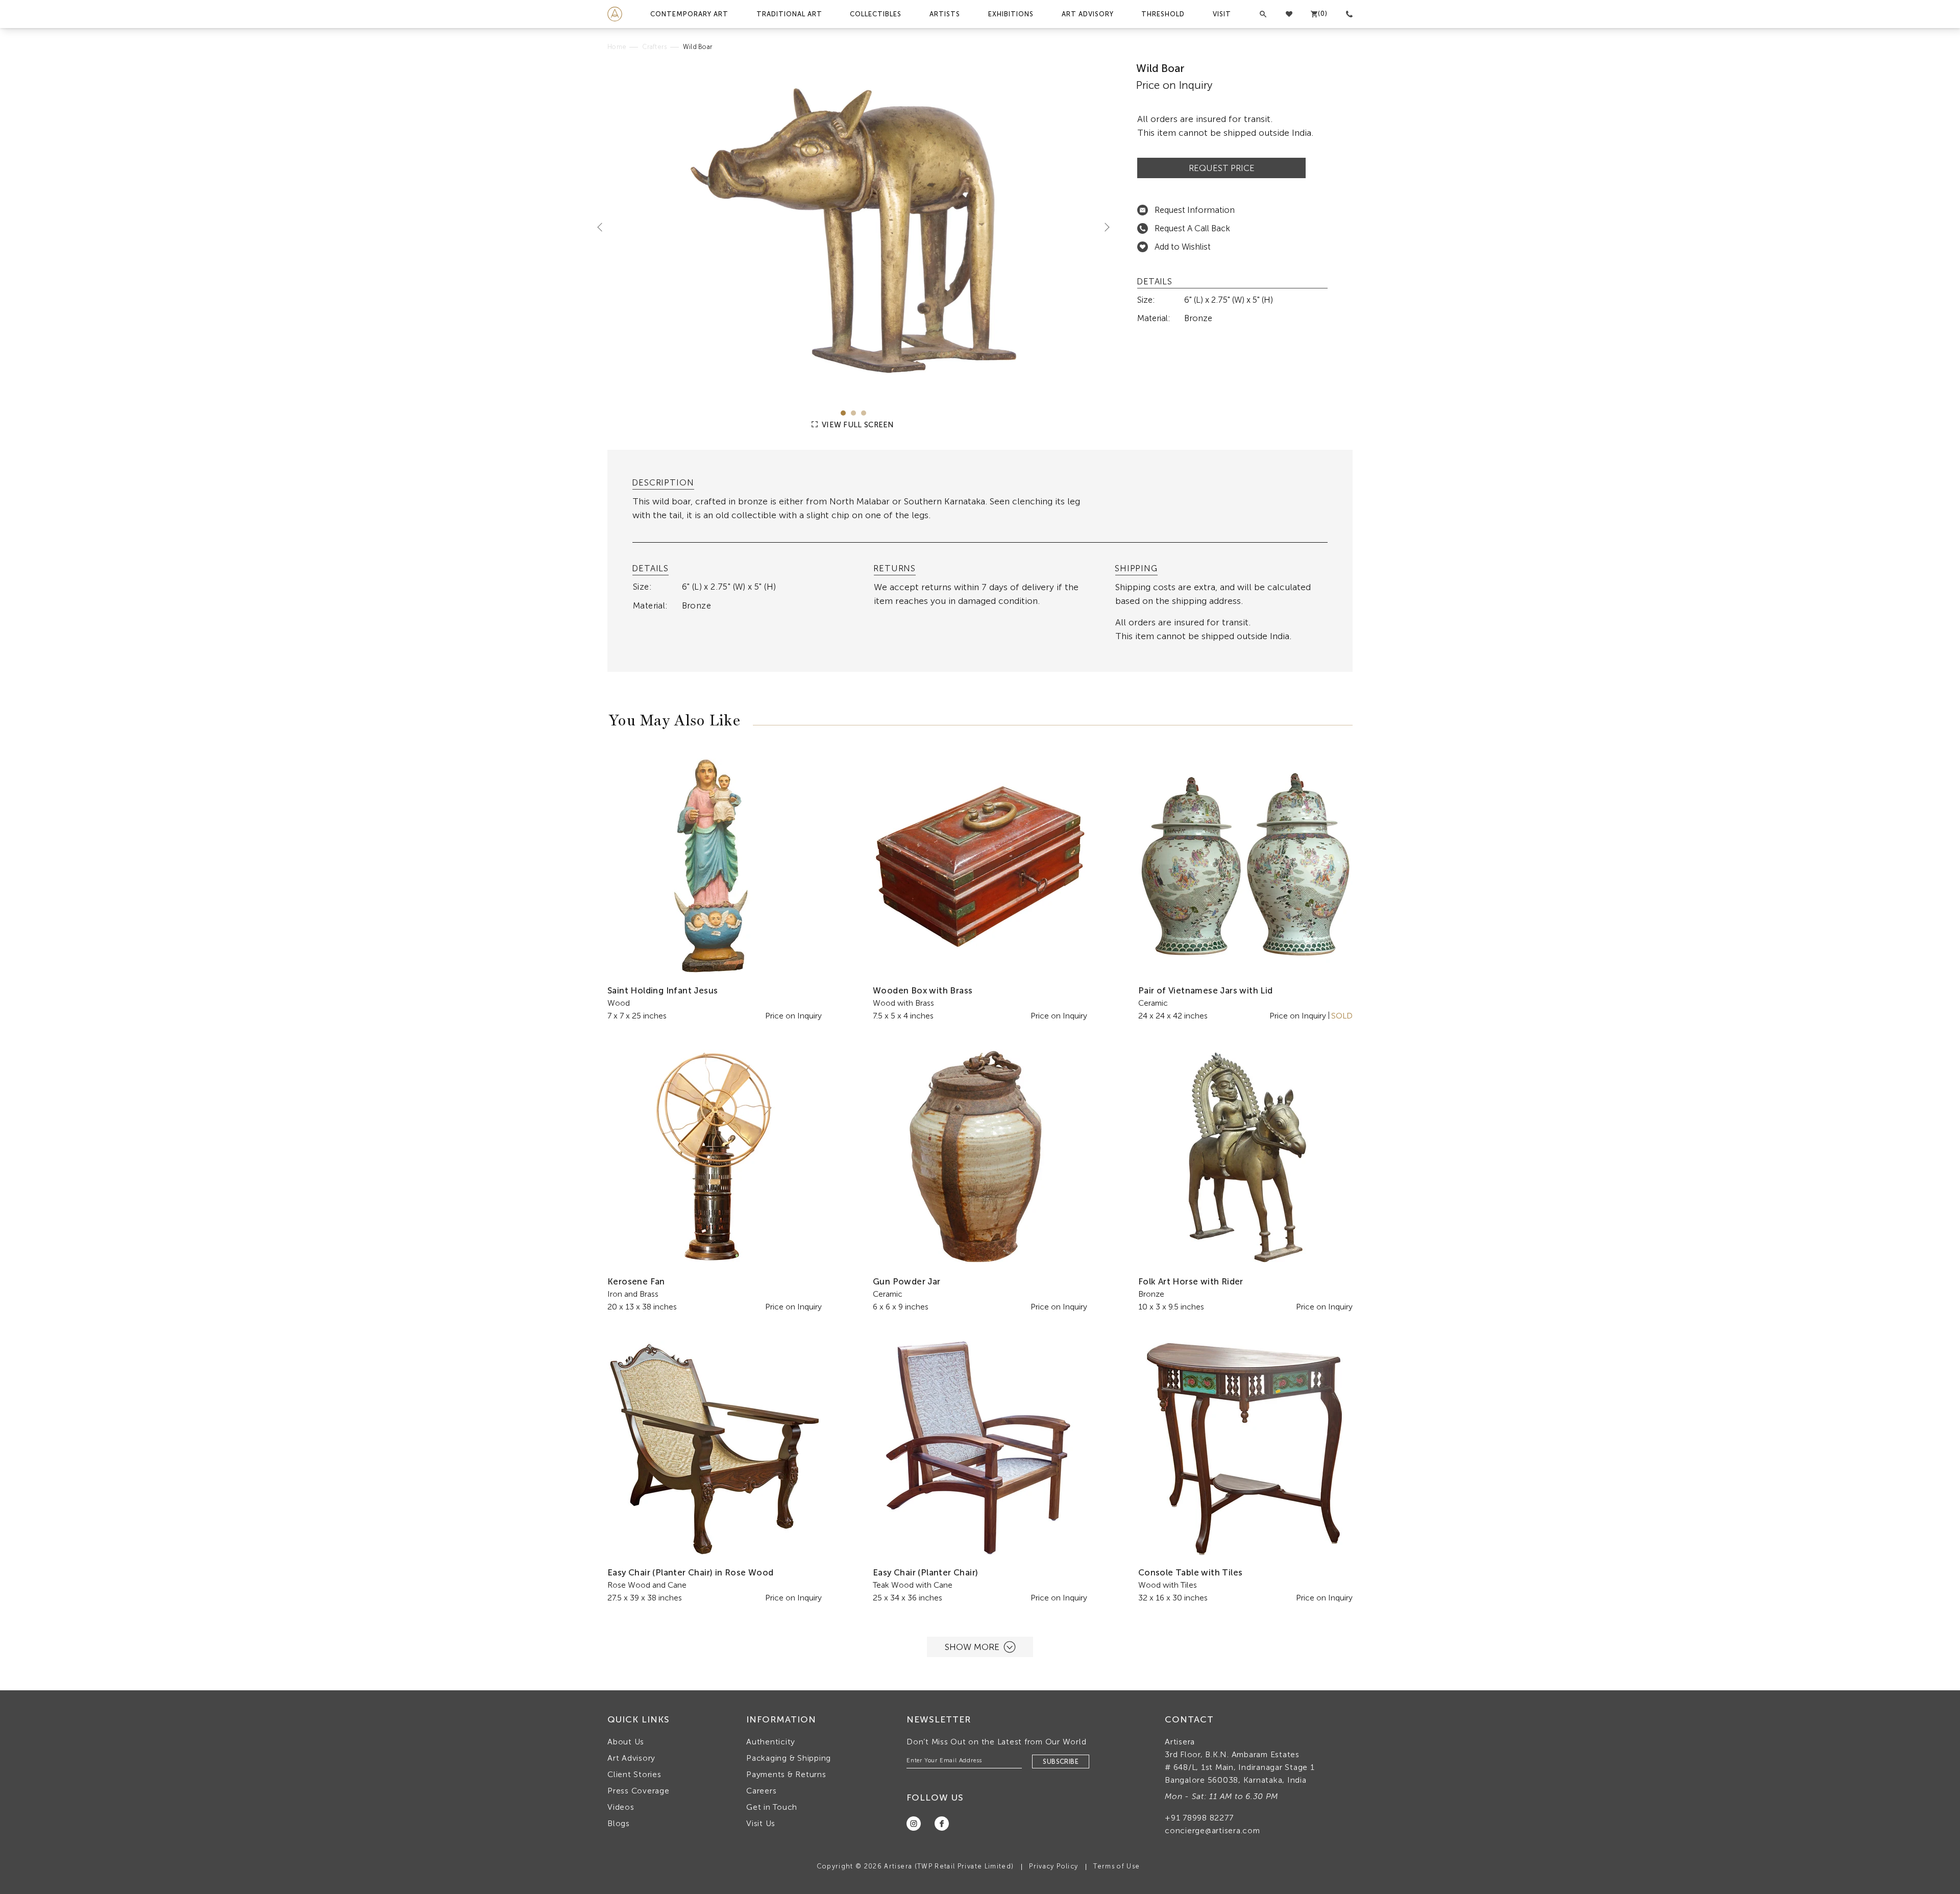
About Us (626, 1742)
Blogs (619, 1823)
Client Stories (634, 1774)
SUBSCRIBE (1061, 1762)
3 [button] (864, 413)
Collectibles (876, 14)
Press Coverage (639, 1791)
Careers (761, 1791)
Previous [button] (604, 227)
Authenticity (771, 1742)
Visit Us (761, 1823)
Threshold (1163, 14)
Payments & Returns (786, 1774)
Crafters (654, 47)
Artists (945, 14)
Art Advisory (1088, 14)
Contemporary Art (689, 14)
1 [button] (843, 413)
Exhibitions (1011, 14)
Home (617, 47)
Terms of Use (1117, 1866)
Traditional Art (789, 14)
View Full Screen (857, 425)
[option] (854, 228)
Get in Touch (772, 1807)
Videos (621, 1807)
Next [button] (1103, 227)
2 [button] (853, 413)
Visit (1222, 14)
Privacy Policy (1053, 1866)
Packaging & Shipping (789, 1758)
